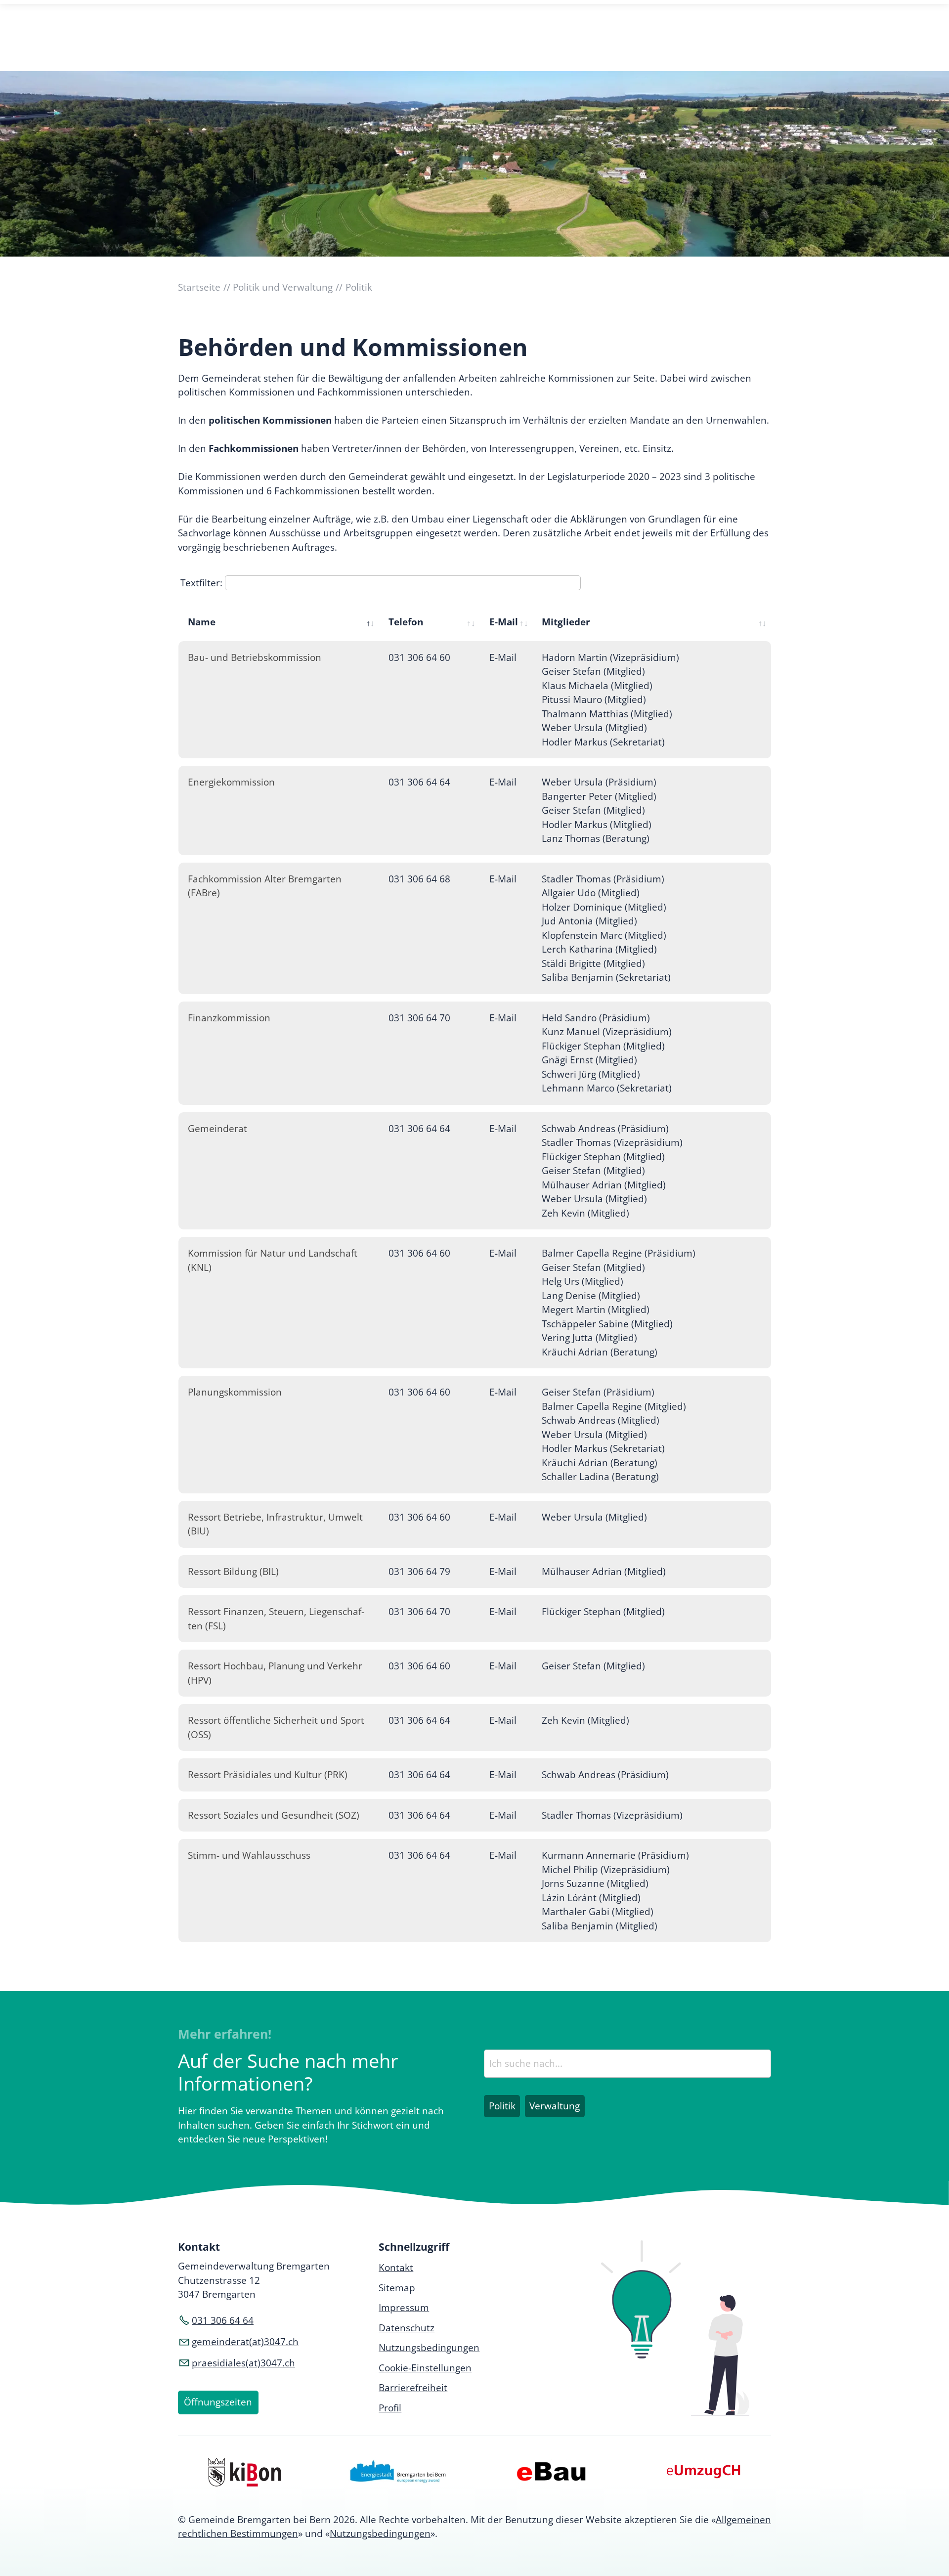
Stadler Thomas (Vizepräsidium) (612, 1142)
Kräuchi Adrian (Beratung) (600, 1352)
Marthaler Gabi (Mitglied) (598, 1912)
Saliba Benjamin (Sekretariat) (606, 977)
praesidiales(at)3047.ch (243, 2363)
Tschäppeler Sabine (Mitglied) (607, 1324)
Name (202, 622)
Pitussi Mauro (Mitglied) (594, 699)
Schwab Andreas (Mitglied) (601, 1420)
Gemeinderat (217, 1129)
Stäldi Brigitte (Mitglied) (593, 963)
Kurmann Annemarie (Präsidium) (615, 1855)
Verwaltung (555, 2106)
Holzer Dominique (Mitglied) (604, 907)
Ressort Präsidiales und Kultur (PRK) (268, 1775)
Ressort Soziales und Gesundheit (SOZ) (274, 1815)
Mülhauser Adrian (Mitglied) (604, 1185)
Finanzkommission (229, 1018)
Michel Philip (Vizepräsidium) (606, 1870)
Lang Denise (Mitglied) (591, 1296)
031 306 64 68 (419, 879)
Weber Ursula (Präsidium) (599, 782)
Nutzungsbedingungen (380, 2533)
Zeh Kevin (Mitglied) (585, 1213)
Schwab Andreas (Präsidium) (605, 1129)
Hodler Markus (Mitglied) (597, 825)
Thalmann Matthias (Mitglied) (607, 714)
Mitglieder (566, 622)
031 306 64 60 (419, 657)
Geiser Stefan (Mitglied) (593, 671)
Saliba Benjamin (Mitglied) (600, 1926)
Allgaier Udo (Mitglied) (591, 893)
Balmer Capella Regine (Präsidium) (619, 1253)
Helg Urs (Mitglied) (582, 1281)
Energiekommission (231, 782)
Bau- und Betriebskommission (255, 657)
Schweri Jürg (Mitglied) (591, 1074)
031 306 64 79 (419, 1572)
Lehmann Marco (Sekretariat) (607, 1088)
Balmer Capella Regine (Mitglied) (614, 1406)
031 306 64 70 (419, 1018)
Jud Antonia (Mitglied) (589, 921)
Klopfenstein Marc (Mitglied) (604, 935)
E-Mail (504, 622)
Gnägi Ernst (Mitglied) (589, 1060)
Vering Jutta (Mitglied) (589, 1338)
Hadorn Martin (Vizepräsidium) (610, 657)
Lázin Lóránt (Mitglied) (591, 1898)
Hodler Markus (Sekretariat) (603, 742)
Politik (502, 2106)
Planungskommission (235, 1392)
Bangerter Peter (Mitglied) (599, 796)
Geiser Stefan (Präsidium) (598, 1392)
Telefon (406, 622)
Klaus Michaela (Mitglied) (597, 686)
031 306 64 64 (419, 782)
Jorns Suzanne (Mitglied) (595, 1883)
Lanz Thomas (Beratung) (596, 838)
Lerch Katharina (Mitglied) (599, 949)
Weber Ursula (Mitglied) (594, 728)
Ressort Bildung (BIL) (233, 1572)
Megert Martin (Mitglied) (596, 1310)
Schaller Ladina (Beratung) (600, 1477)
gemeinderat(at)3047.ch (245, 2342)
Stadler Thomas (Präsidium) (603, 879)
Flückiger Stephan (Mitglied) (603, 1046)
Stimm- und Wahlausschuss (249, 1855)
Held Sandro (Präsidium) (596, 1018)
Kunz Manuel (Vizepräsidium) (607, 1032)
